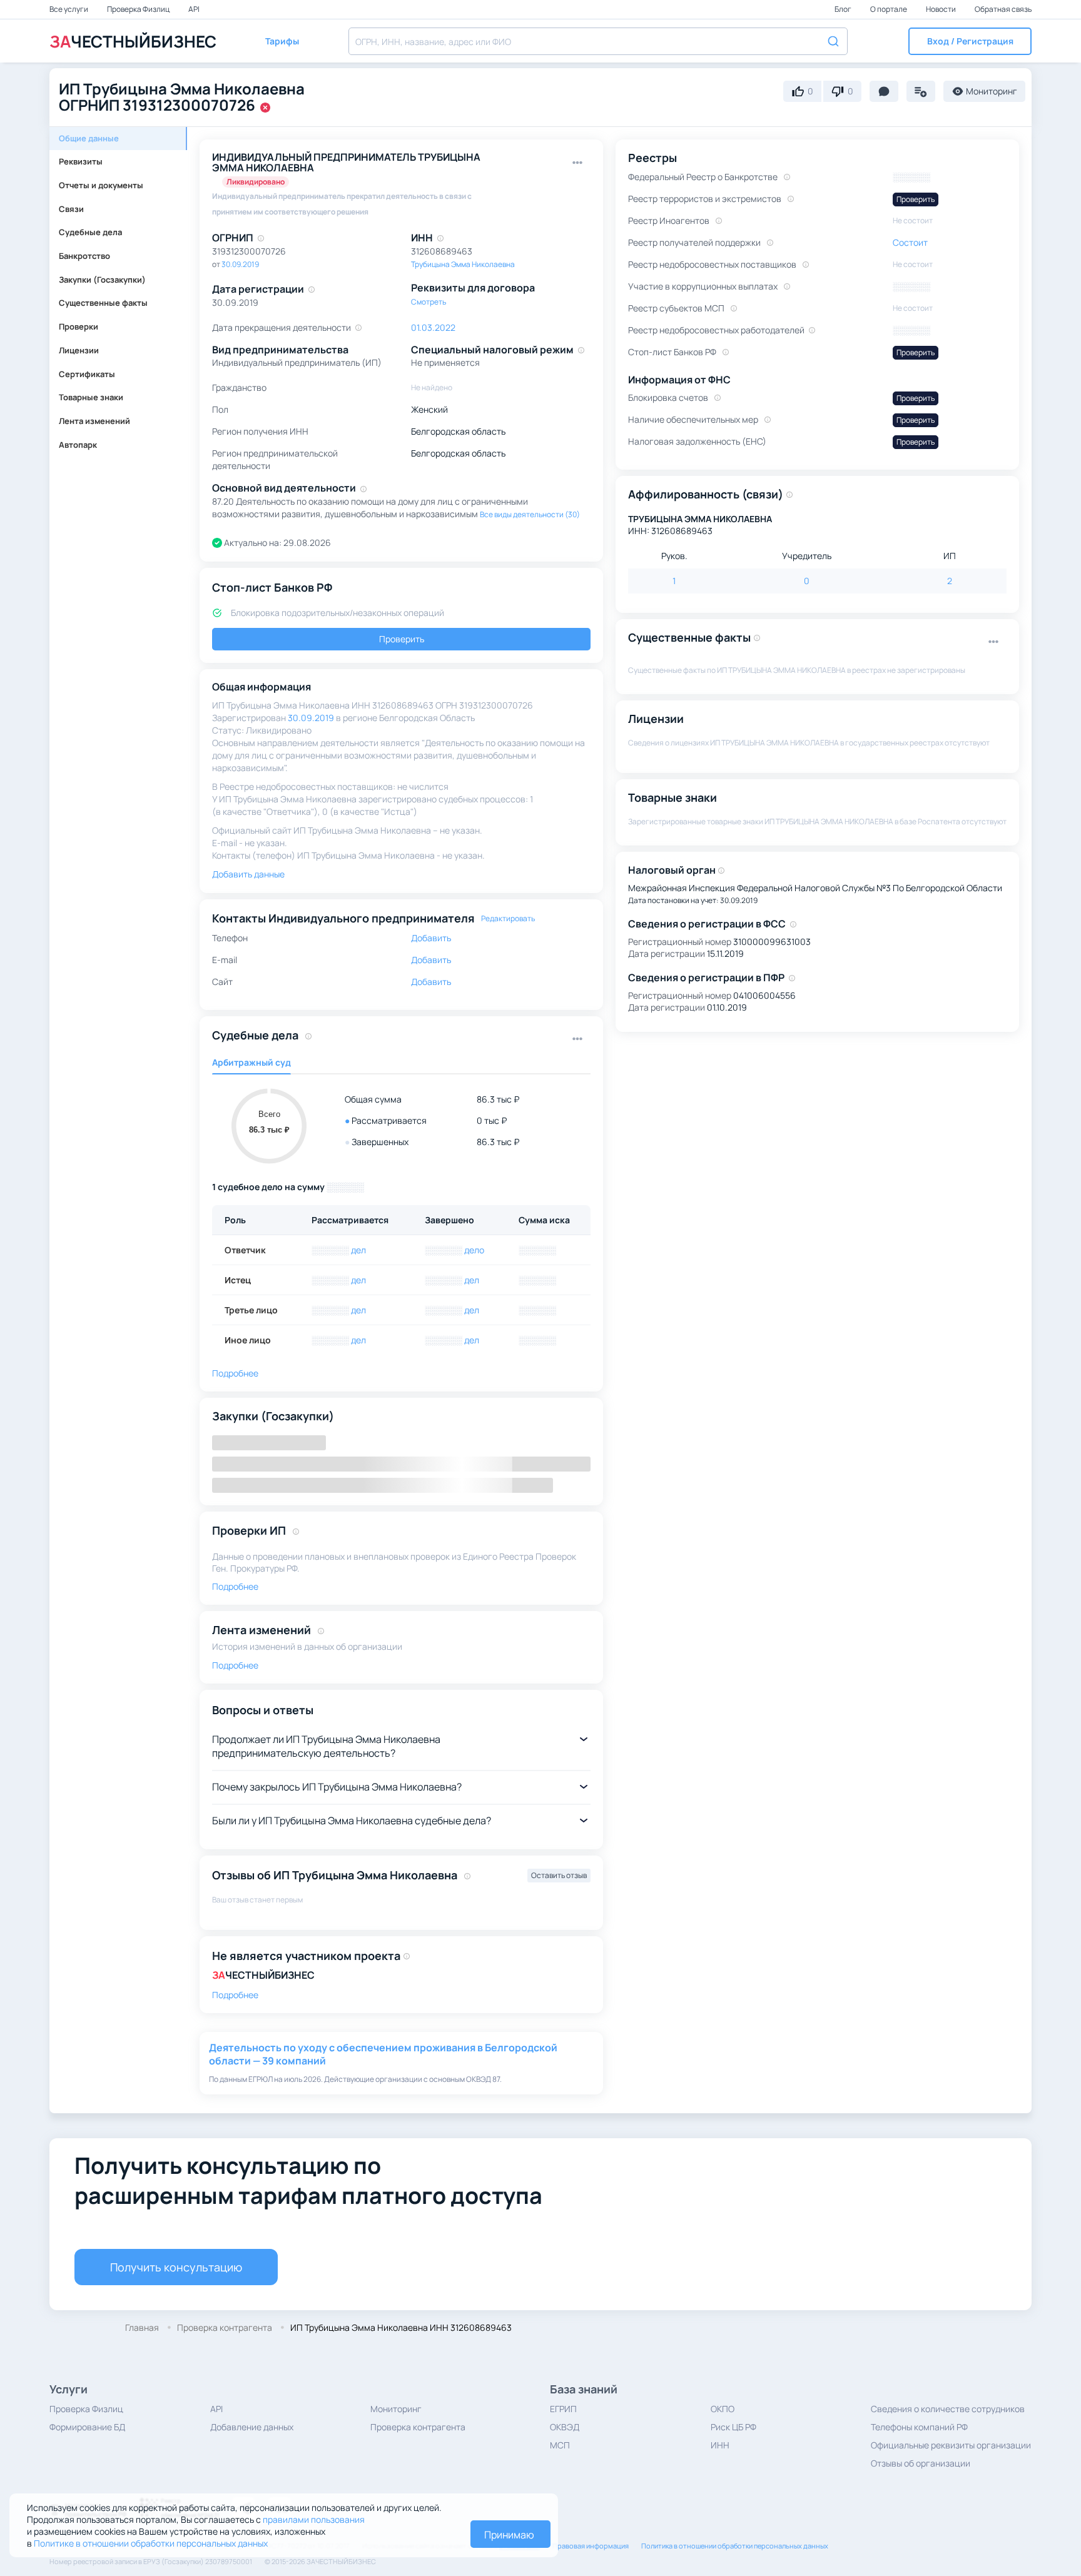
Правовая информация (591, 2546)
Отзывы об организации (921, 2463)
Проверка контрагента (418, 2427)
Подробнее (235, 1995)
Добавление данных (252, 2427)
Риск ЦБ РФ (733, 2427)
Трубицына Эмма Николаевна (463, 264)
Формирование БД (87, 2427)
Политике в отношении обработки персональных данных (151, 2543)
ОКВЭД (565, 2427)
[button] (970, 41)
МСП (560, 2445)
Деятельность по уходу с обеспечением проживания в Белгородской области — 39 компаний (383, 2054)
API (194, 9)
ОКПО (723, 2409)
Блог (844, 9)
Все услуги (69, 9)
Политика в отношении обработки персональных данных (735, 2546)
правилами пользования (314, 2519)
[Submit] (832, 40)
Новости (941, 9)
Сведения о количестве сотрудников (948, 2409)
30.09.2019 (240, 264)
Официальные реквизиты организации (951, 2445)
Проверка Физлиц (139, 9)
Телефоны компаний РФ (919, 2427)
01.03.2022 (433, 327)
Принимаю (509, 2535)
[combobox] (598, 41)
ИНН (720, 2445)
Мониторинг (396, 2409)
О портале (889, 9)
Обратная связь (1003, 9)
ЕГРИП (563, 2409)
